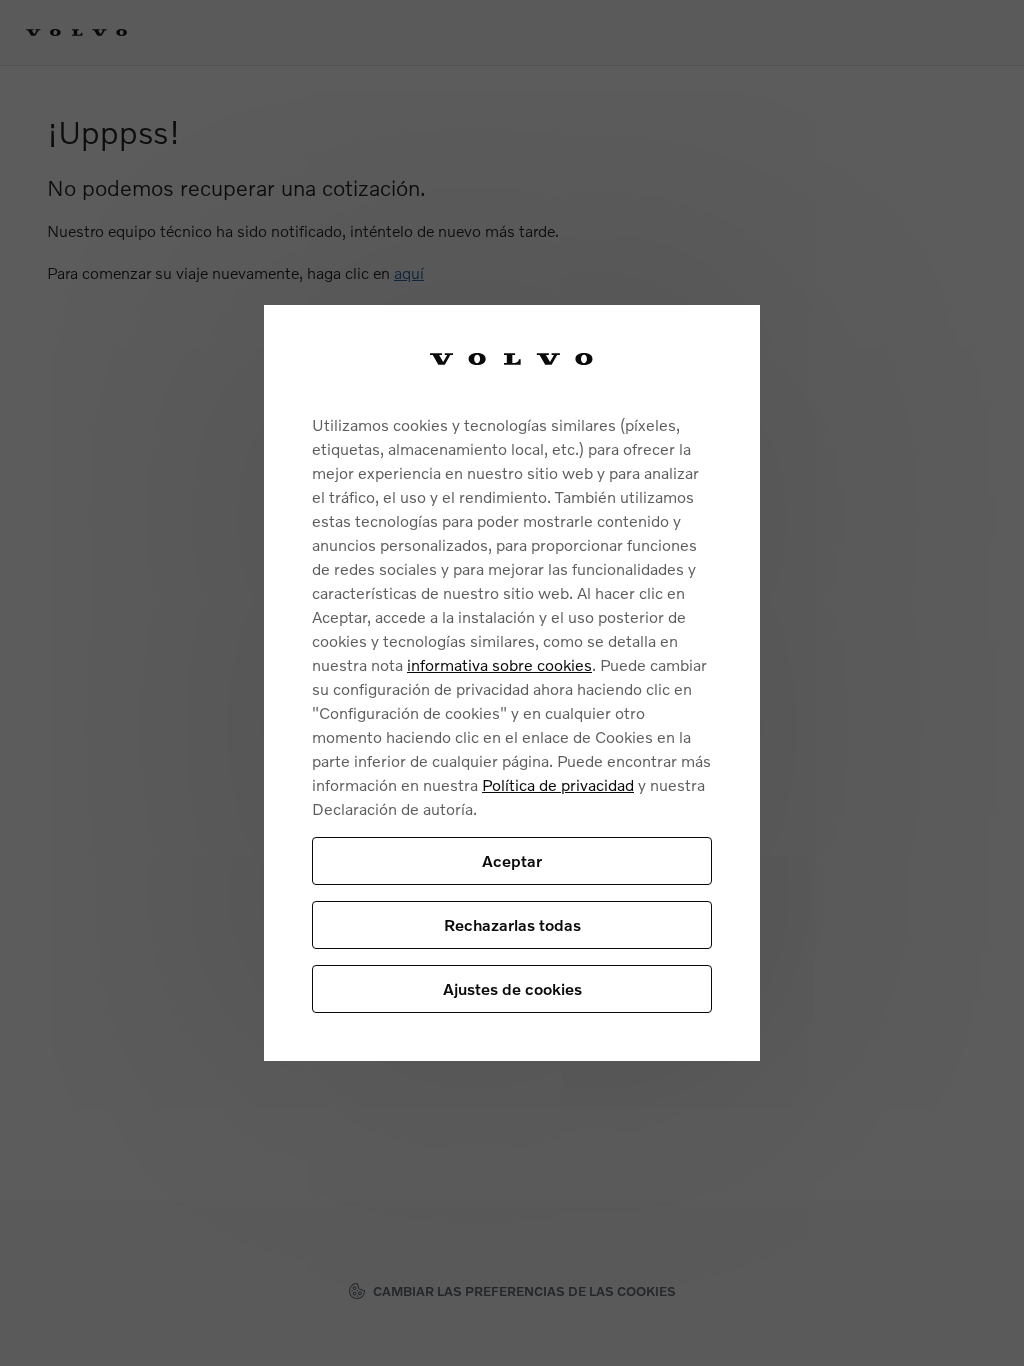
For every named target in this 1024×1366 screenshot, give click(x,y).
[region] (512, 683)
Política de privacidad (558, 784)
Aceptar (512, 860)
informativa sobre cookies (499, 664)
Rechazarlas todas (512, 924)
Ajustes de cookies (512, 988)
